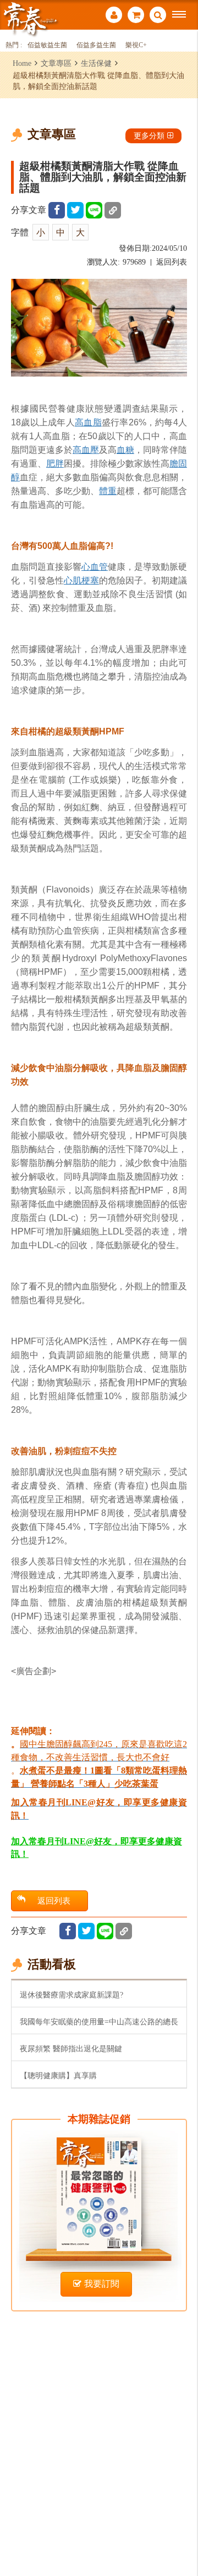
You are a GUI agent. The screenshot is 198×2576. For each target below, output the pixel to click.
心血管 (95, 567)
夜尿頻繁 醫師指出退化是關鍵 (71, 2049)
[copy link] (113, 210)
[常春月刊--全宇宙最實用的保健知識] (30, 18)
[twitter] (75, 210)
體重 (108, 491)
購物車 (136, 16)
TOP (182, 2531)
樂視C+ (136, 45)
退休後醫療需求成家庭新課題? (71, 1995)
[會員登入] (114, 16)
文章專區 (56, 63)
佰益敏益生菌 (47, 45)
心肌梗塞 (81, 580)
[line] (94, 210)
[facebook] (57, 210)
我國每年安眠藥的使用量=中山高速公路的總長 (99, 2022)
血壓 (90, 450)
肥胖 (55, 464)
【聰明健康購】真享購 (58, 2075)
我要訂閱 (102, 2284)
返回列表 (172, 262)
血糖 (125, 450)
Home (22, 63)
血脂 (93, 422)
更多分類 (149, 136)
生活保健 (96, 63)
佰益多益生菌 (96, 45)
